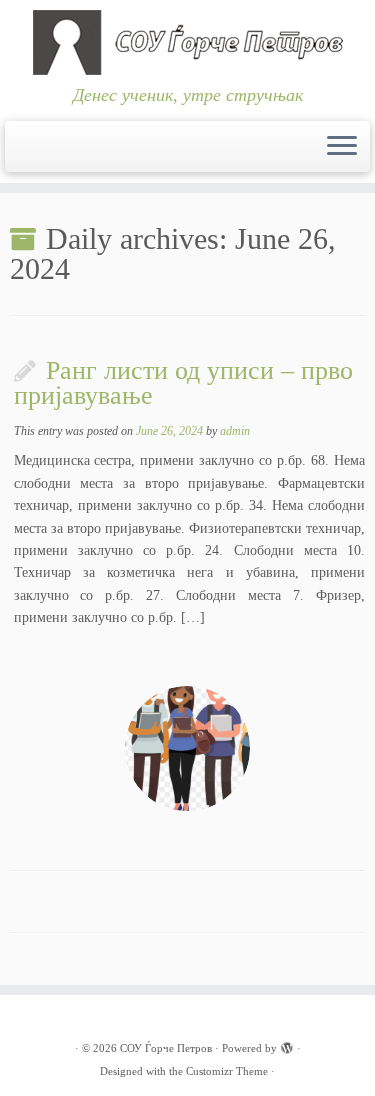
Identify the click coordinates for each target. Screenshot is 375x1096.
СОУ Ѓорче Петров (166, 1048)
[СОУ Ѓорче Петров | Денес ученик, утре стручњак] (187, 42)
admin (235, 431)
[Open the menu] (342, 147)
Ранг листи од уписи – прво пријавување (183, 383)
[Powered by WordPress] (287, 1045)
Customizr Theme (227, 1071)
